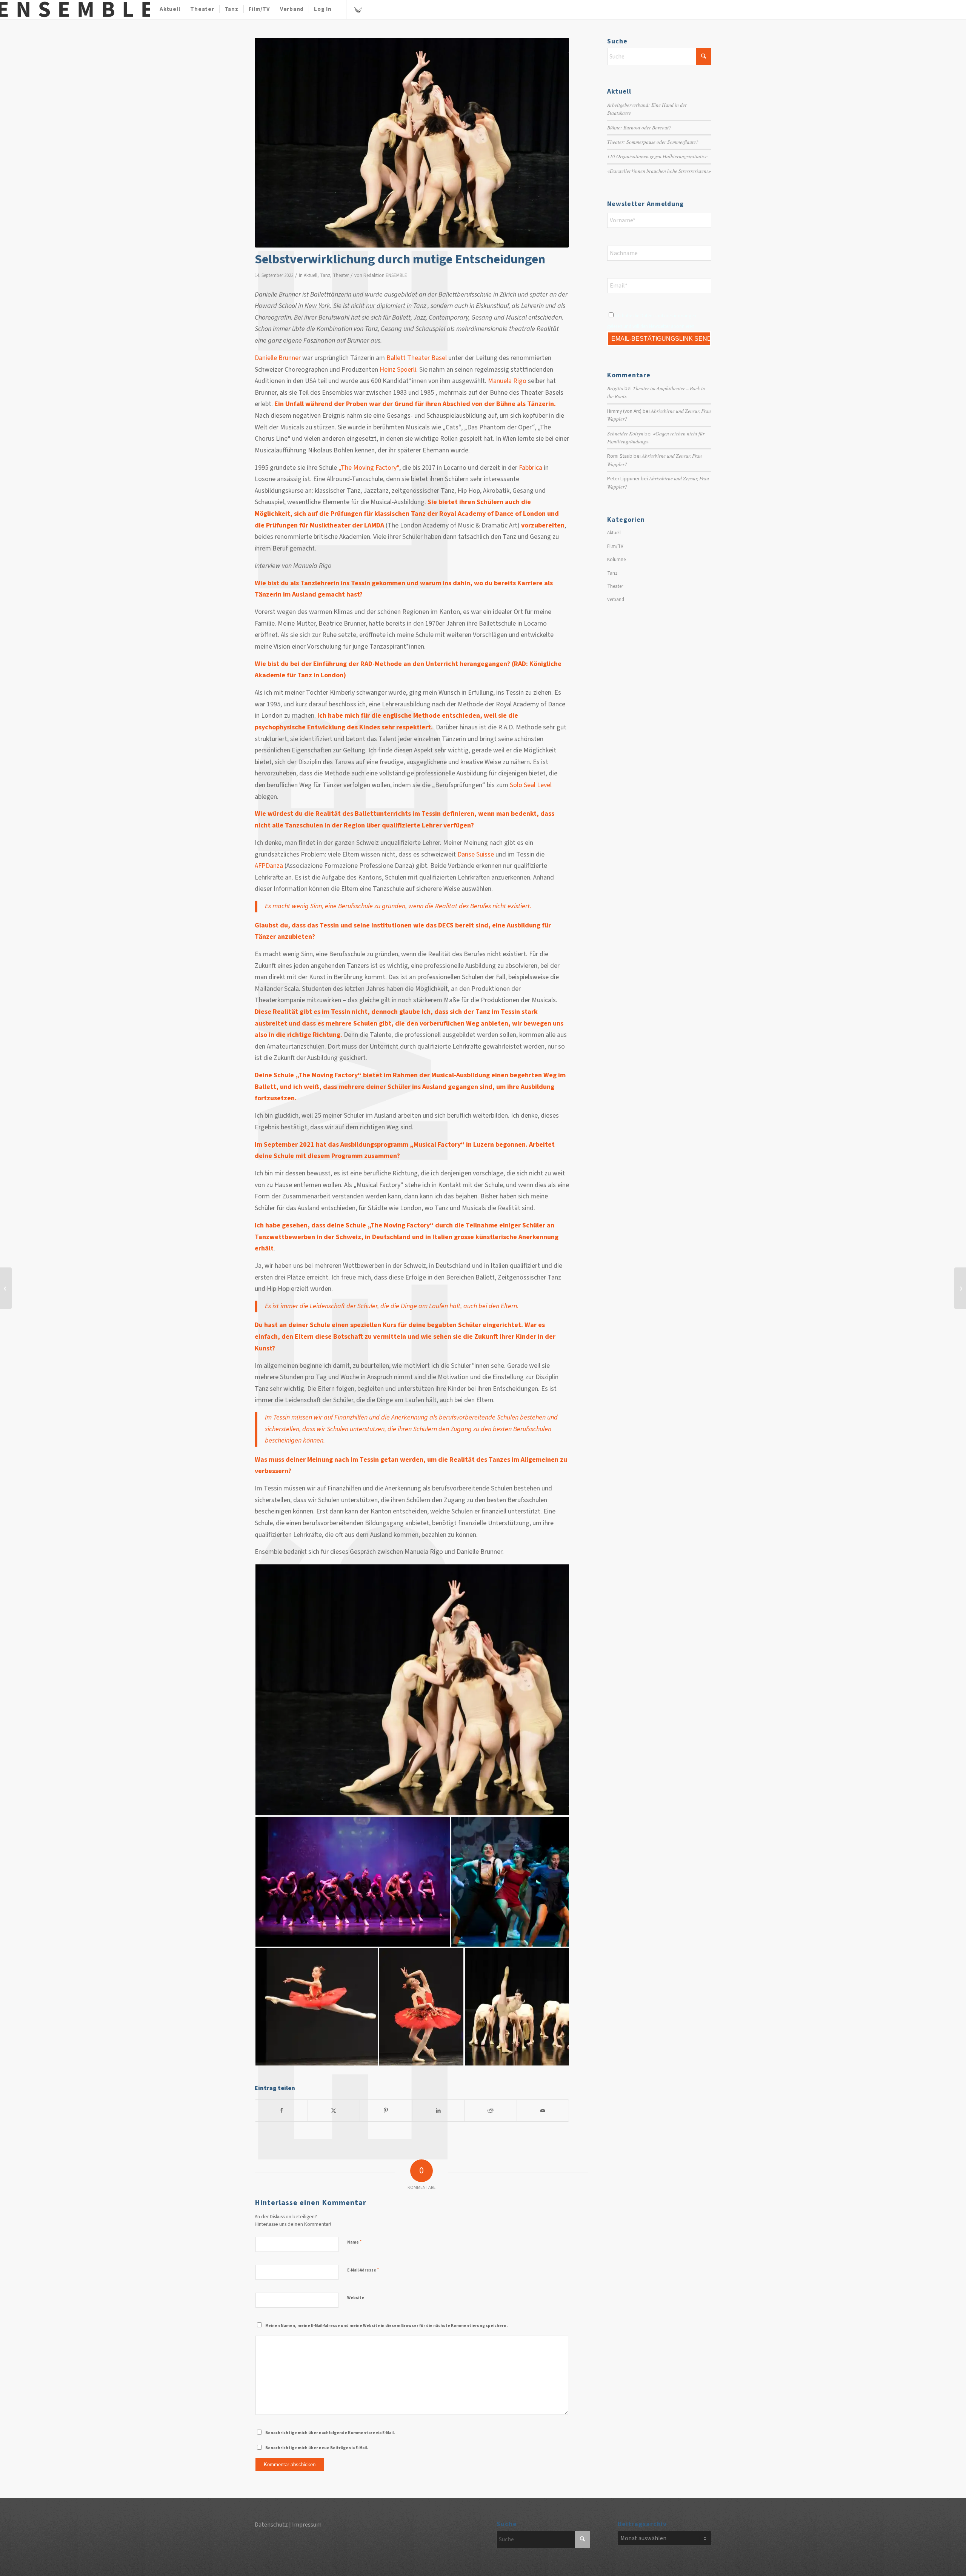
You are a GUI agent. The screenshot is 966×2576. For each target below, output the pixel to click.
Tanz (325, 275)
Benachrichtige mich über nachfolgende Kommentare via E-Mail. (330, 2433)
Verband (616, 600)
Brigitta (615, 388)
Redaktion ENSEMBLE (385, 275)
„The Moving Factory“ (369, 468)
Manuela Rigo (507, 381)
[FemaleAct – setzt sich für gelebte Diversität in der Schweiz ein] (960, 1288)
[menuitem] (170, 9)
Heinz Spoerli (398, 370)
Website (356, 2298)
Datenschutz (271, 2525)
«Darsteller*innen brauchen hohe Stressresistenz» (659, 171)
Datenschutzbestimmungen (668, 316)
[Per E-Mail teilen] (543, 2111)
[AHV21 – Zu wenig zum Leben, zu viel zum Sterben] (6, 1288)
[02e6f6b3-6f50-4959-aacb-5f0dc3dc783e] (412, 143)
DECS (446, 925)
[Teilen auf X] (334, 2111)
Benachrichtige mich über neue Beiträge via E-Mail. (317, 2448)
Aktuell (311, 275)
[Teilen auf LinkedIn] (438, 2111)
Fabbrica (531, 468)
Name (354, 2242)
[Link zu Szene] (358, 9)
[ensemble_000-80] (75, 9)
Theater (341, 275)
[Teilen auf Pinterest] (386, 2111)
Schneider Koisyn (625, 433)
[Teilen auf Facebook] (281, 2111)
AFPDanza (269, 866)
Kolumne (616, 560)
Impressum (307, 2525)
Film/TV (615, 546)
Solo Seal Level (531, 785)
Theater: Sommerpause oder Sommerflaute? (653, 142)
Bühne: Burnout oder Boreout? (639, 127)
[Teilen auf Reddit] (491, 2111)
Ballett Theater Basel (417, 358)
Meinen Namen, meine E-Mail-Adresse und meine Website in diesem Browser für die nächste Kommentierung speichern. (386, 2326)
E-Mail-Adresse (363, 2270)
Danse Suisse (476, 854)
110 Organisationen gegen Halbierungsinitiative (657, 156)
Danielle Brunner (278, 358)
